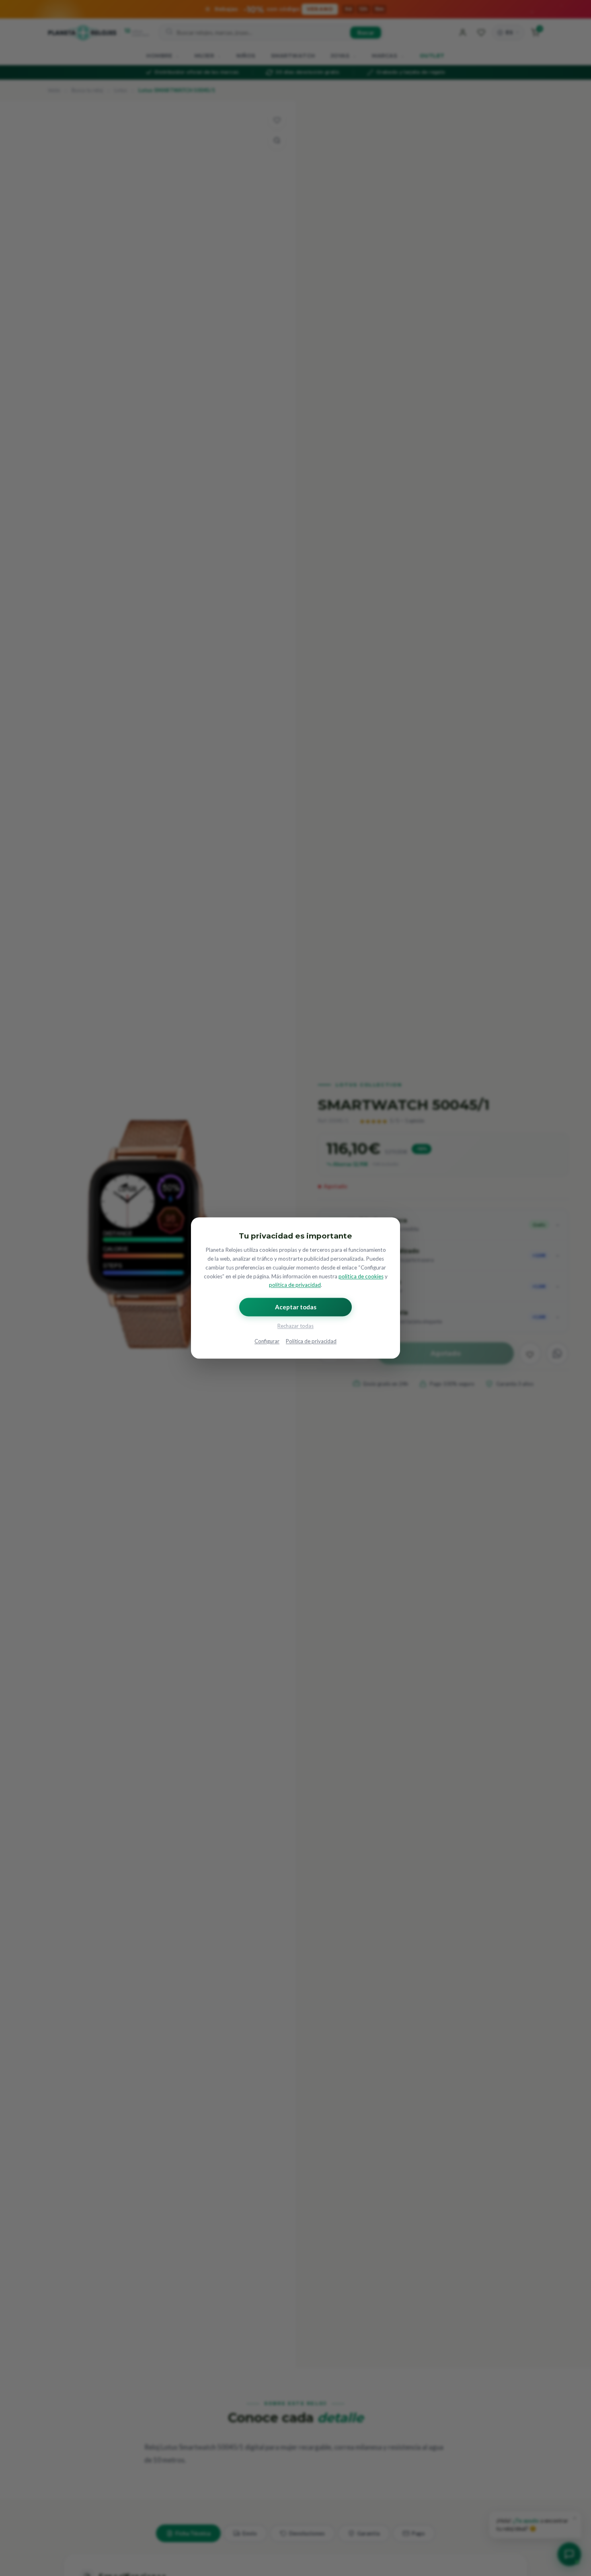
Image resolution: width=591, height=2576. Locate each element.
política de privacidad (295, 1285)
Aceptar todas (296, 1307)
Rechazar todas (295, 1326)
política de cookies (361, 1276)
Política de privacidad (311, 1342)
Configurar (267, 1342)
